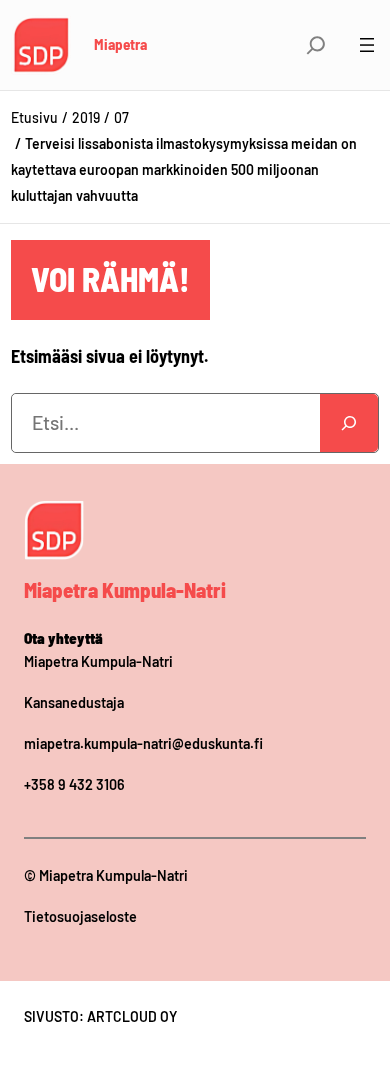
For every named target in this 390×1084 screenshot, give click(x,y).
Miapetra (120, 44)
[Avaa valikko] (367, 45)
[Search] (349, 423)
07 (121, 117)
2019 (86, 117)
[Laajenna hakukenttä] (316, 45)
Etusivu (34, 117)
